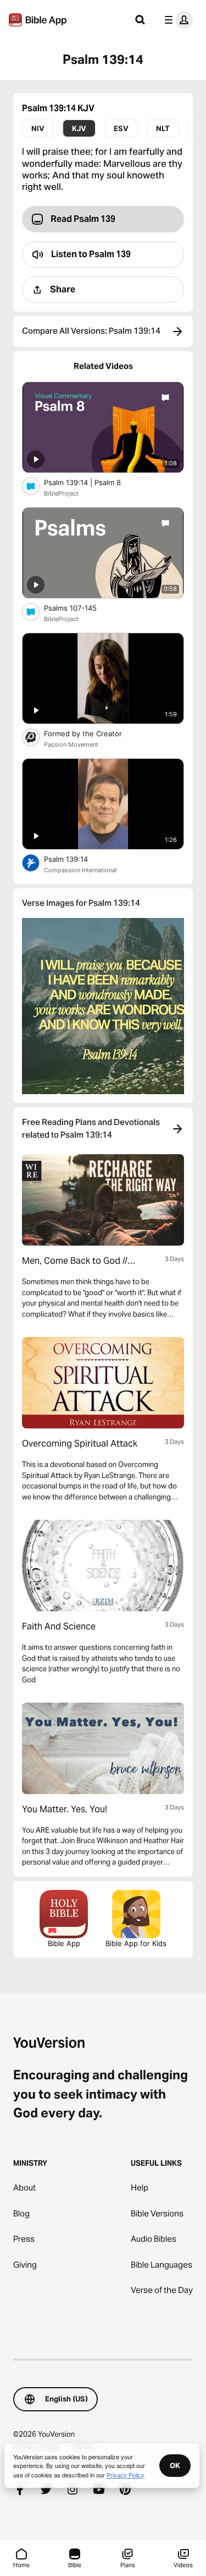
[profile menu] (176, 20)
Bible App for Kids (136, 1943)
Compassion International (80, 870)
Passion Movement (71, 744)
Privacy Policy (126, 2475)
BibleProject (61, 493)
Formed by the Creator (92, 733)
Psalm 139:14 (75, 859)
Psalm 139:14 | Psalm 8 (91, 482)
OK (175, 2465)
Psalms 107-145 (80, 608)
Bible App (64, 1943)
